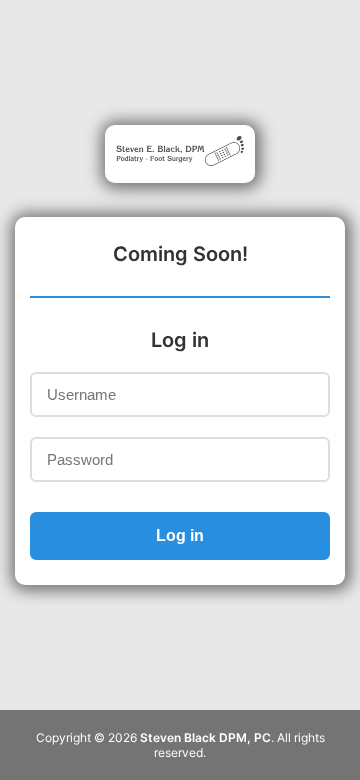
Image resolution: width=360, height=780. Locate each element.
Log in (180, 535)
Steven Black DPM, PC (205, 737)
